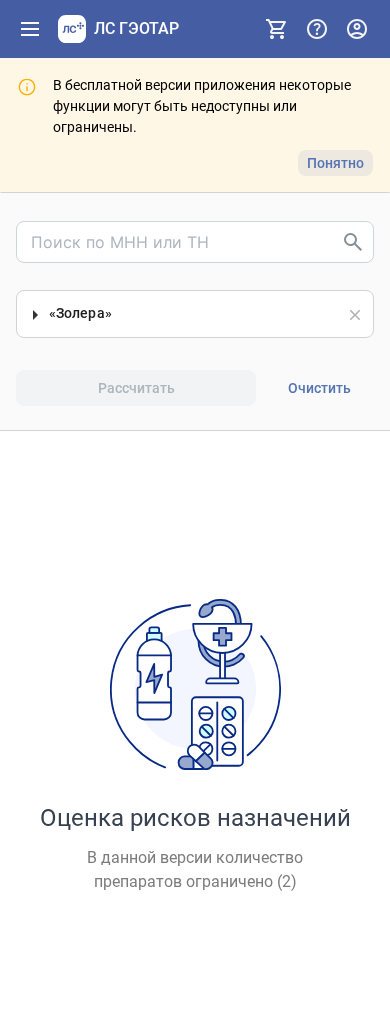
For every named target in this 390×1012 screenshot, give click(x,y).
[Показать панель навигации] (30, 29)
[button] (355, 315)
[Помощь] (317, 29)
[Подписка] (277, 29)
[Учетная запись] (357, 29)
